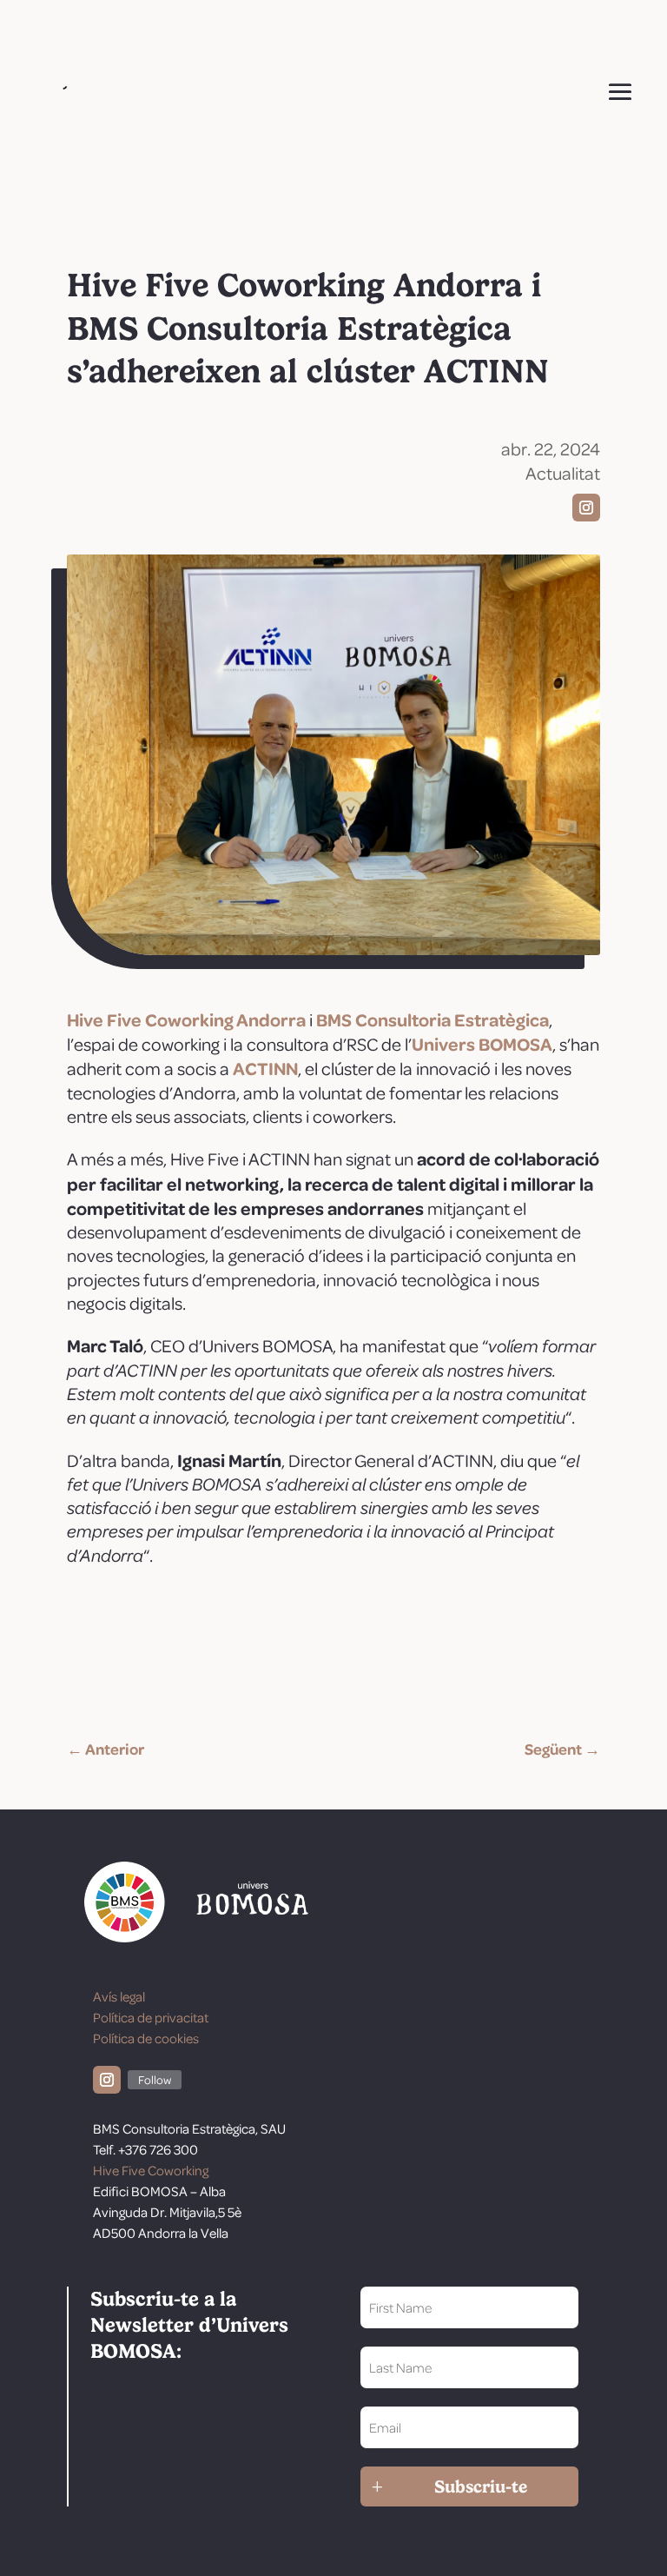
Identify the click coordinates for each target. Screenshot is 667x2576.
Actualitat (563, 473)
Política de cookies (146, 2038)
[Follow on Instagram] (586, 508)
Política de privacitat (151, 2017)
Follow (155, 2079)
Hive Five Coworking (151, 2170)
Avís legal (119, 1996)
